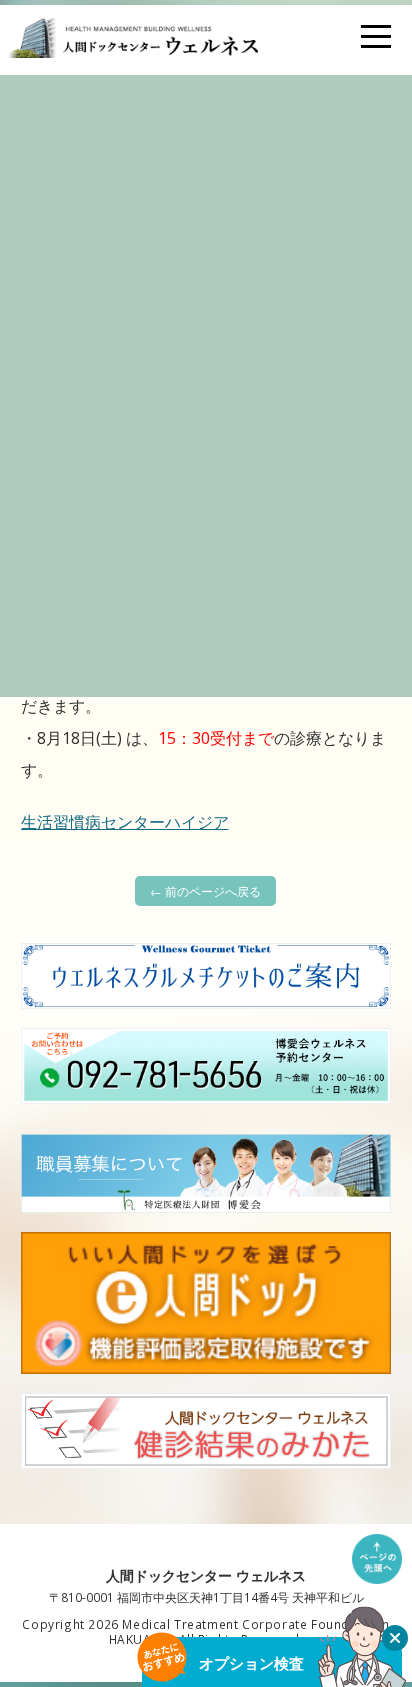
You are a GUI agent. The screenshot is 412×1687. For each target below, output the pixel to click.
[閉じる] (395, 1638)
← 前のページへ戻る (205, 891)
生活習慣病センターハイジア (125, 822)
